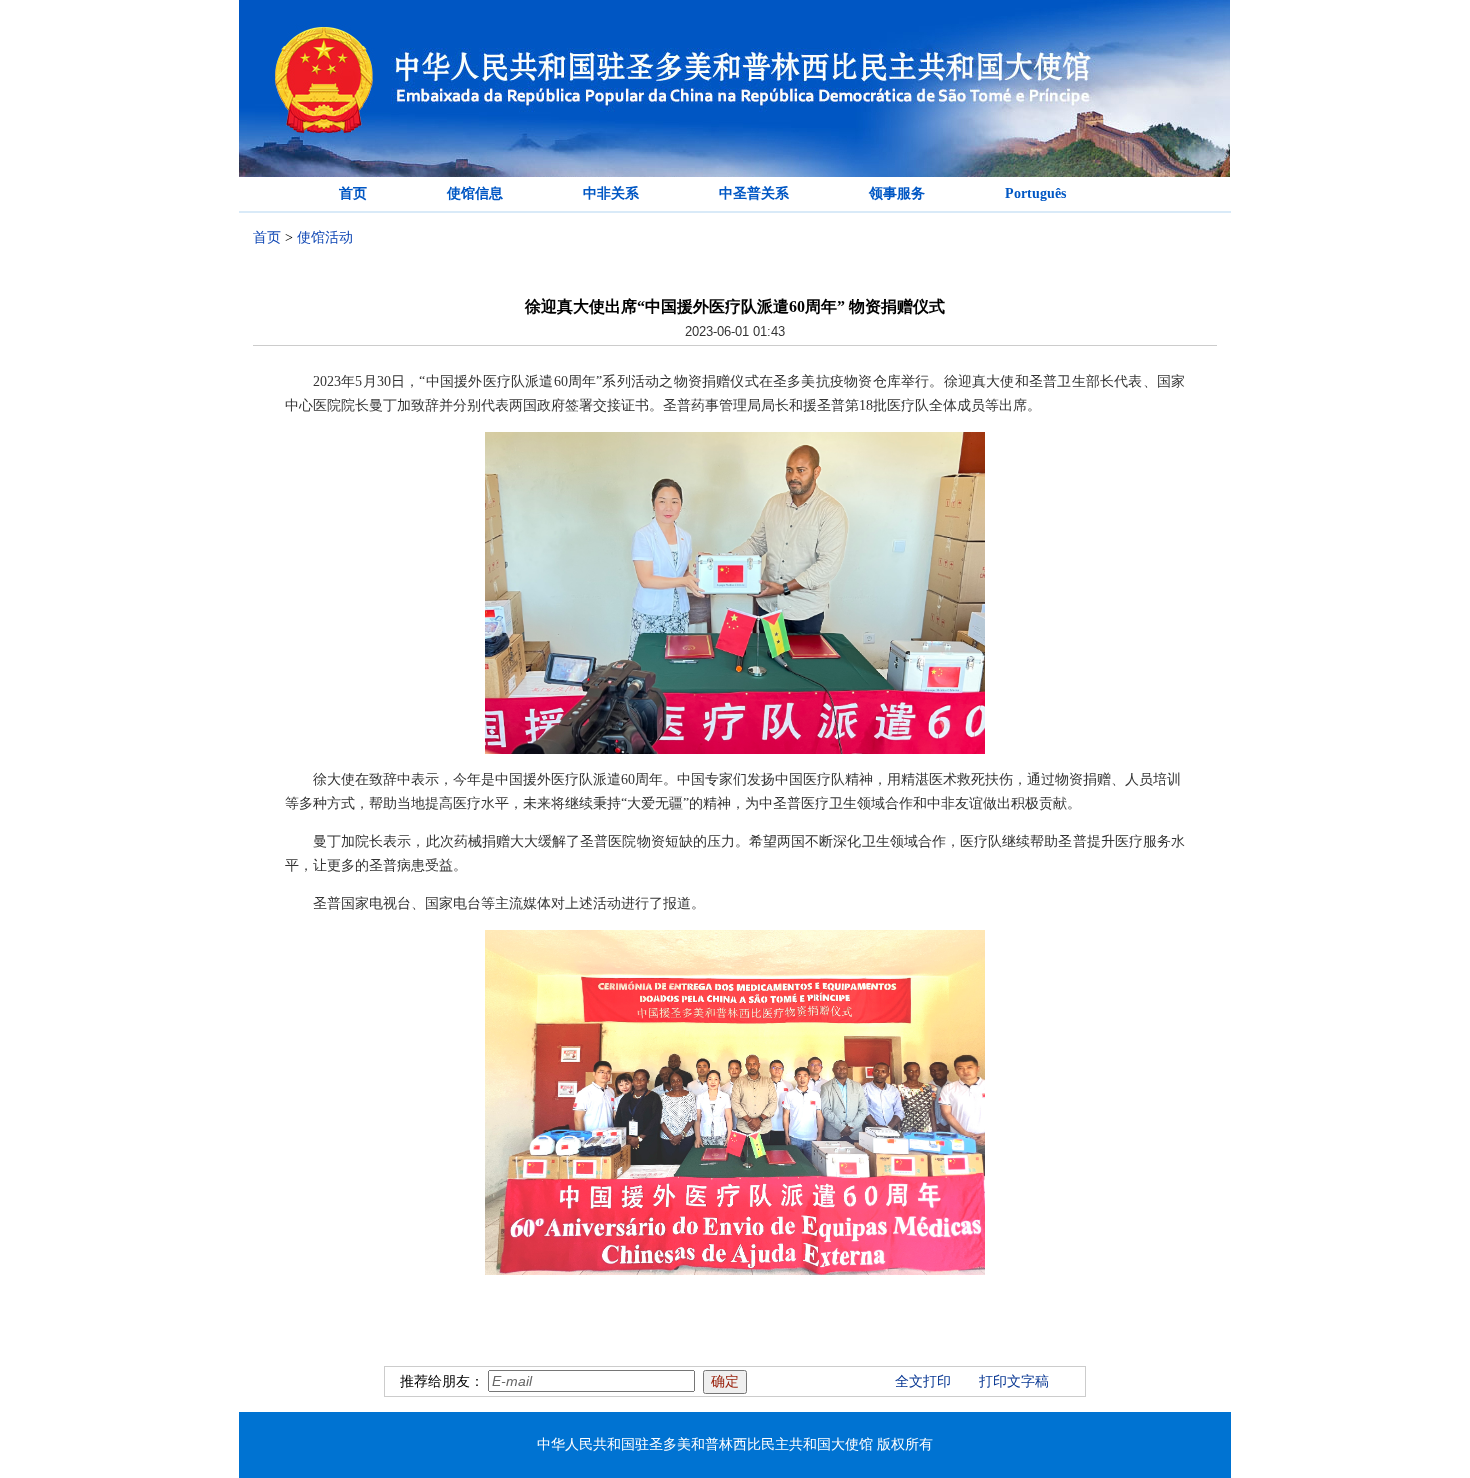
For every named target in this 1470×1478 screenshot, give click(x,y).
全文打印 (923, 1381)
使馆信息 (475, 193)
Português (1035, 193)
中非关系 (611, 193)
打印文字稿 (1014, 1381)
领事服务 (897, 193)
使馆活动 (325, 237)
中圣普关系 (754, 193)
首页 (353, 193)
